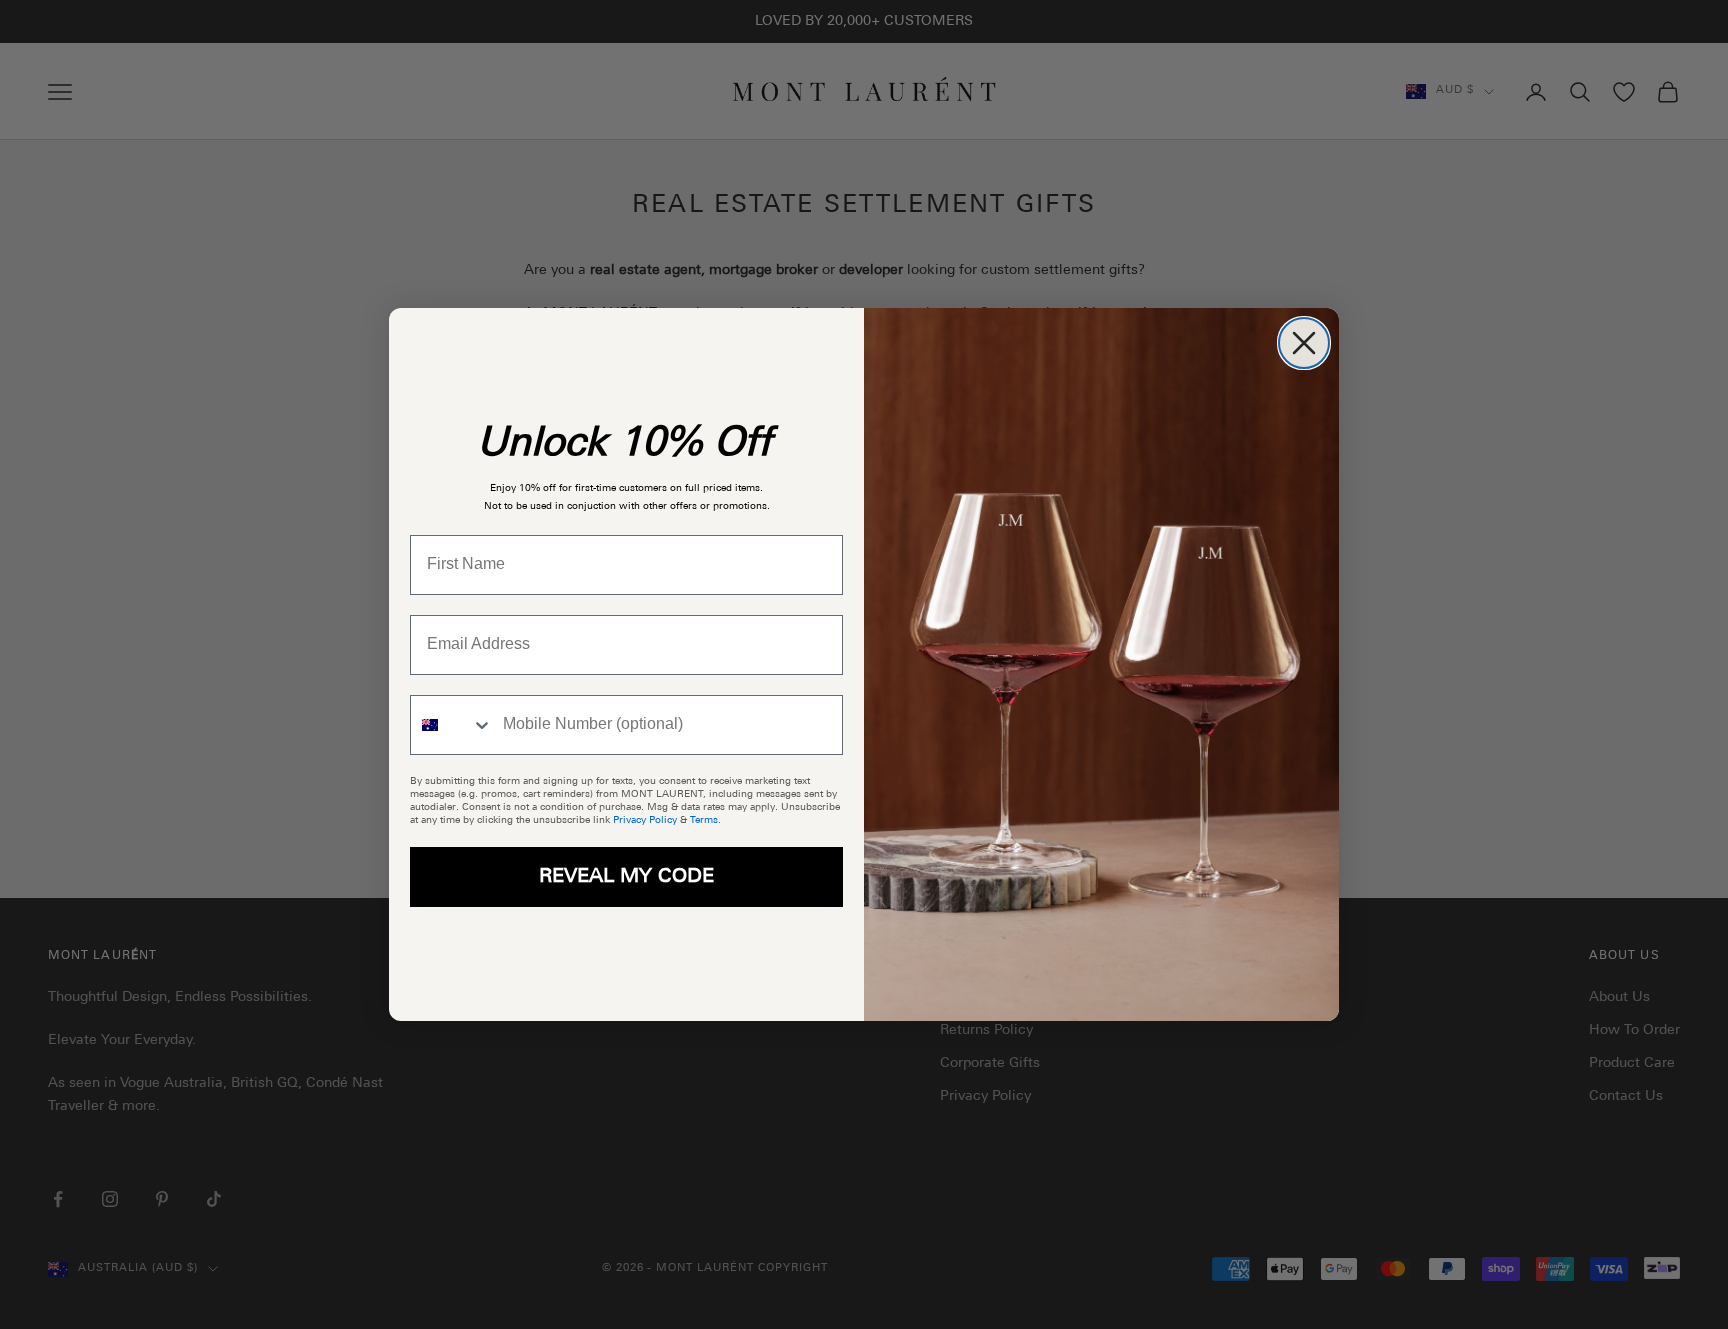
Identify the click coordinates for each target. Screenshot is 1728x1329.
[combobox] (452, 725)
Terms (704, 820)
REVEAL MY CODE (626, 877)
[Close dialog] (1304, 343)
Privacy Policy (645, 820)
